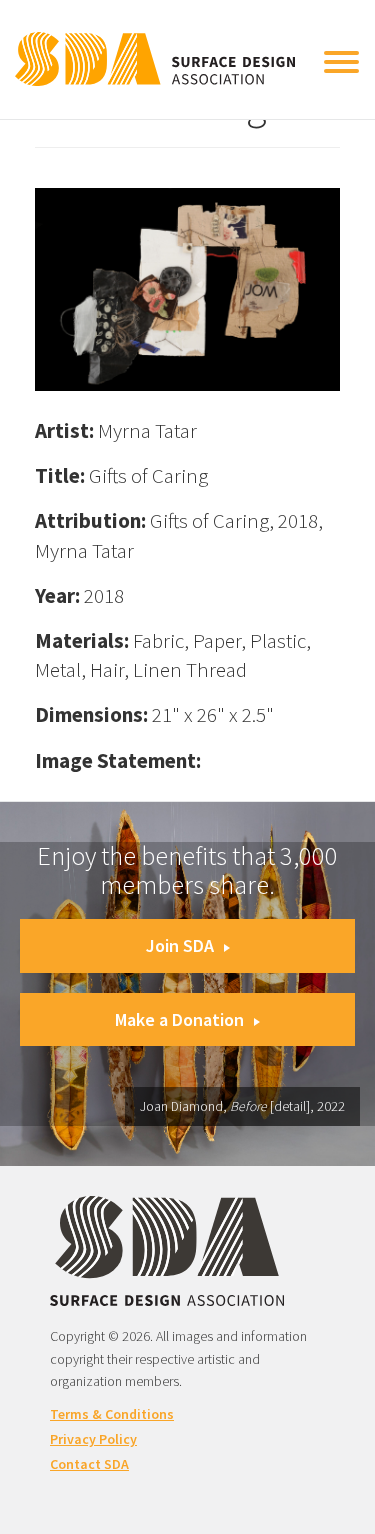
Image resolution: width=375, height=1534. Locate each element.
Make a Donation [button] (179, 1019)
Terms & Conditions (112, 1414)
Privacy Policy (93, 1439)
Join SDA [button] (180, 945)
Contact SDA (89, 1464)
